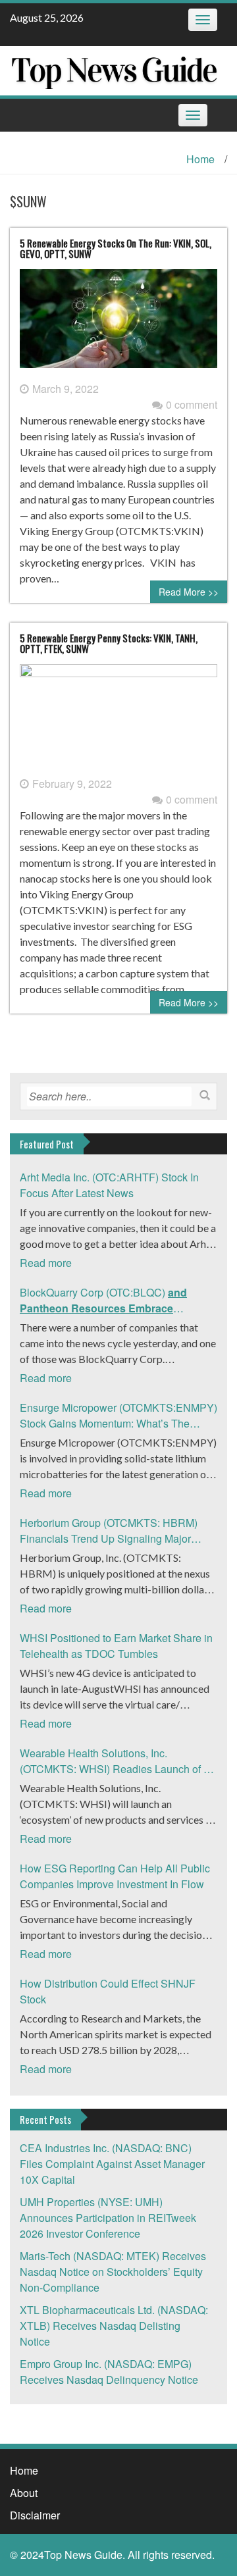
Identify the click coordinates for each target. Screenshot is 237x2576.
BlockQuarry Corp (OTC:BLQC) (103, 1301)
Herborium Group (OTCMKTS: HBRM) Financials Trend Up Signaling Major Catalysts (109, 1531)
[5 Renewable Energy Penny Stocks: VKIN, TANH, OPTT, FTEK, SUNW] (118, 718)
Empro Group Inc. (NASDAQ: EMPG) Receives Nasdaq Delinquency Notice (109, 2372)
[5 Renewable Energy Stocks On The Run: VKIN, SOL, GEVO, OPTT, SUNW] (118, 323)
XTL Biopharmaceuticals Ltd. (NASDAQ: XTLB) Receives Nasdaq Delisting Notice (114, 2326)
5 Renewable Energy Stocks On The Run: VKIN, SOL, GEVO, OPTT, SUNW (116, 248)
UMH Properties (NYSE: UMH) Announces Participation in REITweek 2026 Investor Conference (108, 2218)
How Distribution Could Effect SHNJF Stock (108, 1991)
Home (200, 159)
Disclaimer (35, 2515)
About (24, 2493)
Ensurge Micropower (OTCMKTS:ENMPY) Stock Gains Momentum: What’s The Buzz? (118, 1416)
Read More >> (189, 592)
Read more (46, 1263)
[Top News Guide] (114, 69)
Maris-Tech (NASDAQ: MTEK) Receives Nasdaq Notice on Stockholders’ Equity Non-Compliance (113, 2272)
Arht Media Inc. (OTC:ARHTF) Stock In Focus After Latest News (109, 1185)
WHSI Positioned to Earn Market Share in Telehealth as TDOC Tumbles (116, 1646)
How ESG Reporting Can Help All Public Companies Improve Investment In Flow (115, 1876)
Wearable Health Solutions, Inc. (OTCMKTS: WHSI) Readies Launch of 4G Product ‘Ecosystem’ (118, 1761)
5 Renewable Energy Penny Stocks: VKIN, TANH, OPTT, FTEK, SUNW (109, 643)
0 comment (192, 404)
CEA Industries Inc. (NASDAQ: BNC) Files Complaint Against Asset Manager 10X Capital (112, 2164)
